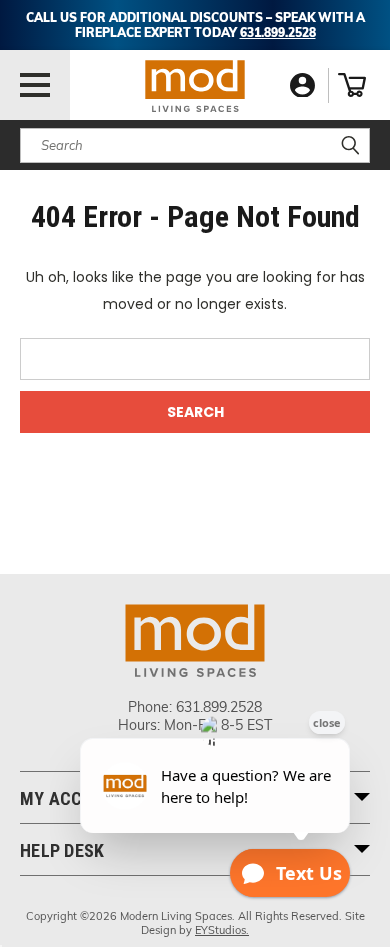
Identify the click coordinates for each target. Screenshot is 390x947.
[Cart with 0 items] (352, 85)
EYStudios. (222, 930)
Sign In (302, 85)
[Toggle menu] (35, 85)
